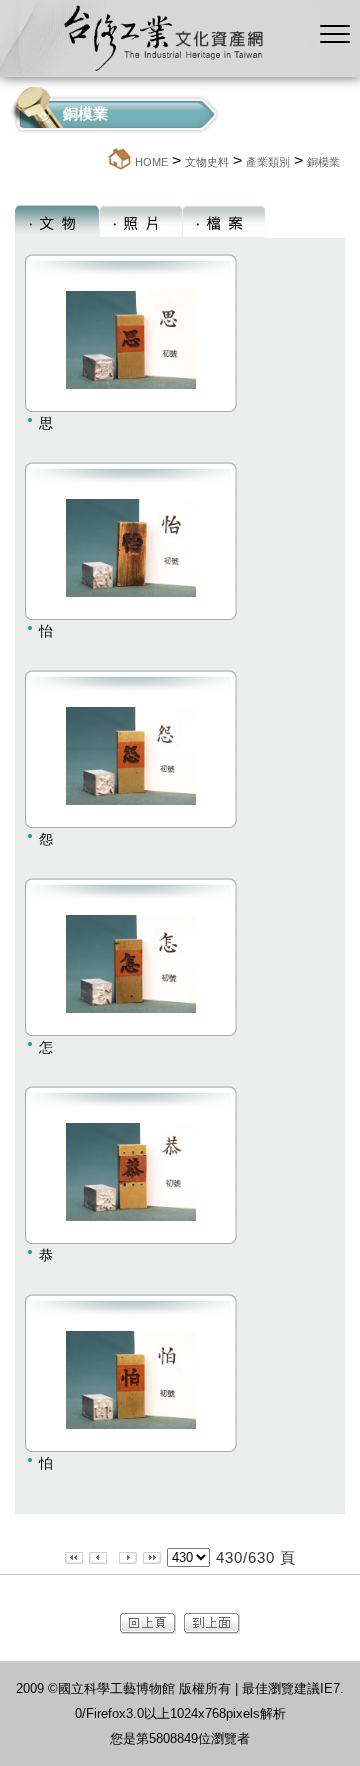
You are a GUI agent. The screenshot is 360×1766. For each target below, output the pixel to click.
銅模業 (323, 162)
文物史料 (207, 162)
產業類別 (268, 162)
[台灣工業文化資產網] (160, 71)
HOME (151, 162)
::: (100, 161)
